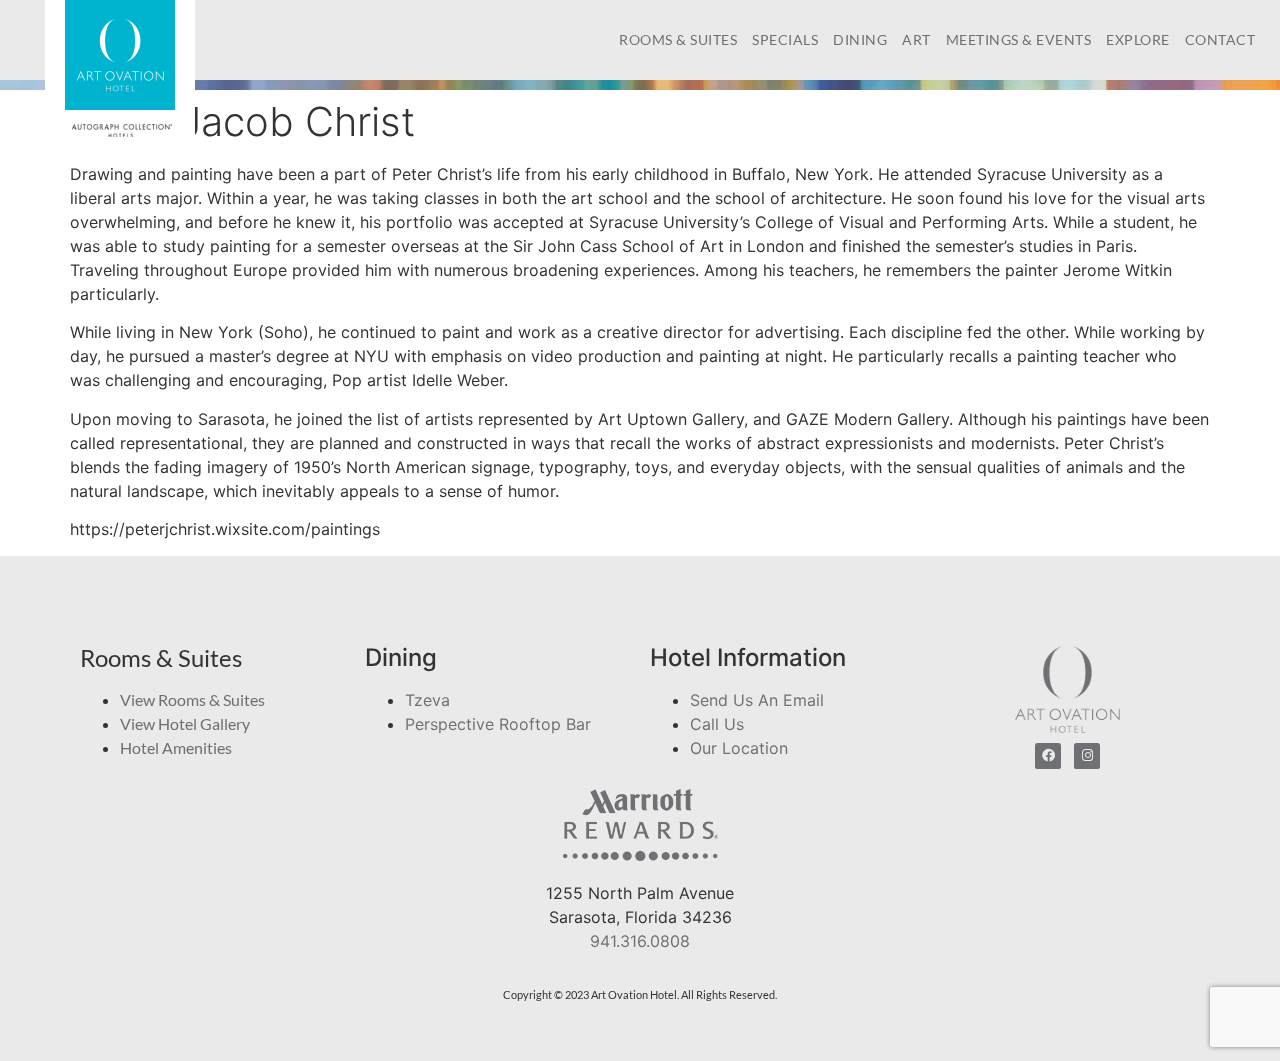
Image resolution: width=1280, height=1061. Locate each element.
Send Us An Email (757, 700)
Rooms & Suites (678, 39)
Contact (1220, 39)
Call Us (717, 724)
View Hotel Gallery (185, 723)
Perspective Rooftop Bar (498, 724)
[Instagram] (1087, 756)
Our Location (739, 748)
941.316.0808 (640, 941)
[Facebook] (1048, 756)
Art (916, 39)
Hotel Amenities (176, 747)
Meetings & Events (1019, 39)
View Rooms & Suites (192, 699)
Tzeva (427, 700)
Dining (860, 39)
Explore (1138, 39)
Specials (785, 39)
